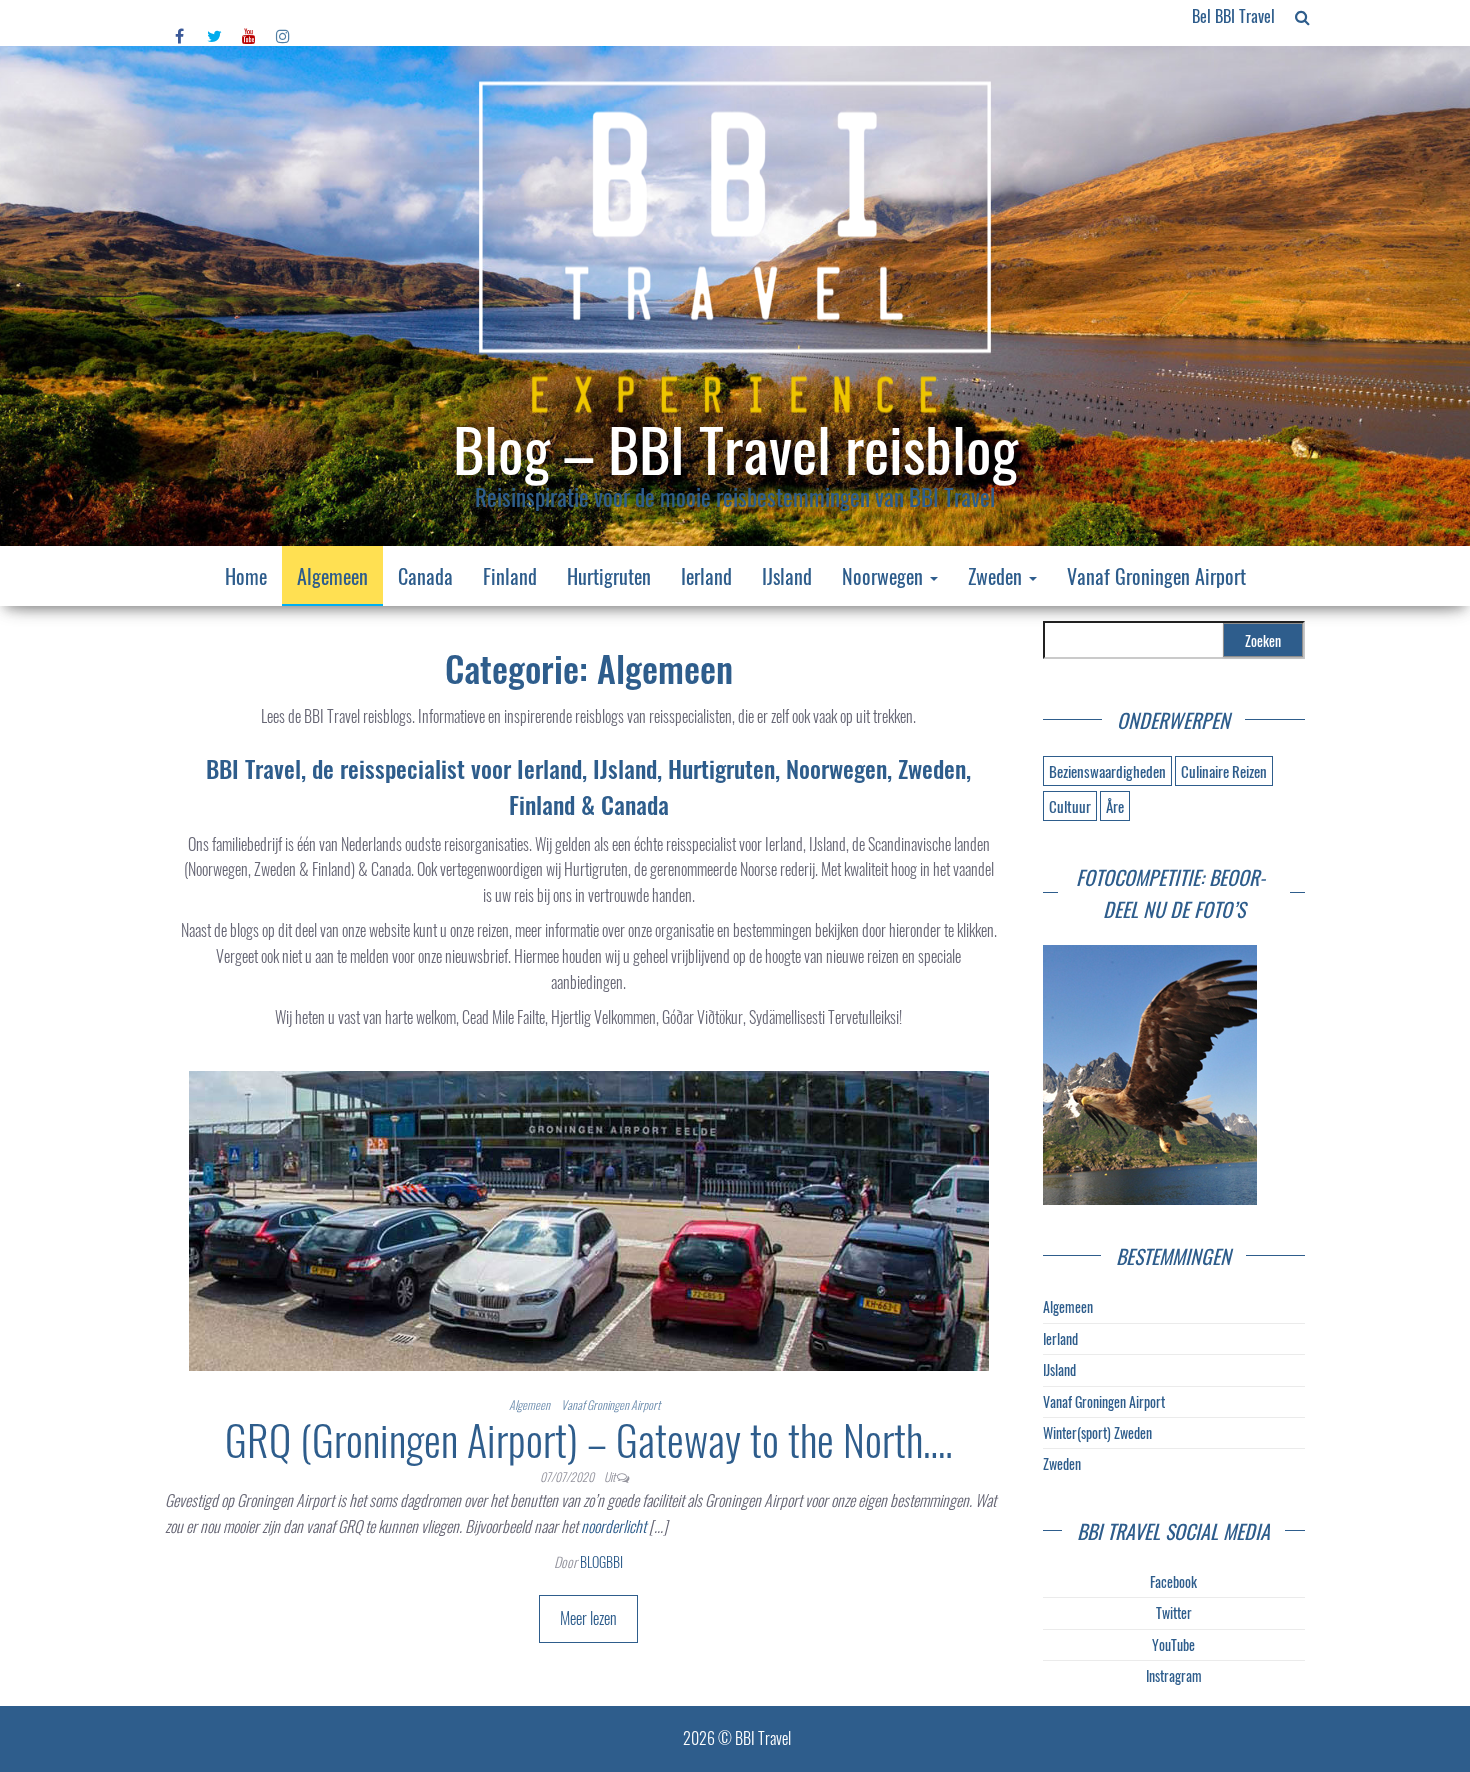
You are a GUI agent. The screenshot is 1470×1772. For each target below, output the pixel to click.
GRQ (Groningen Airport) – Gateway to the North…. (589, 1439)
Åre (1115, 806)
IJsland (787, 576)
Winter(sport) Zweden (1097, 1432)
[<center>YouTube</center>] (249, 16)
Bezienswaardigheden (1107, 771)
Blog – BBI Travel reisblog (735, 447)
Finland (510, 576)
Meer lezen (588, 1618)
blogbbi (601, 1561)
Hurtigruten (609, 576)
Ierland (706, 576)
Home (246, 576)
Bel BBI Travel (1233, 16)
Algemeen (332, 576)
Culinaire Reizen (1224, 771)
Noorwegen (885, 576)
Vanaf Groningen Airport (1156, 576)
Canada (425, 576)
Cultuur (1070, 806)
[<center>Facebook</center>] (181, 16)
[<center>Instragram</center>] (283, 16)
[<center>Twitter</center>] (214, 16)
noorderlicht (613, 1526)
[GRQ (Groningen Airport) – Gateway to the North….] (589, 1218)
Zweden (997, 576)
